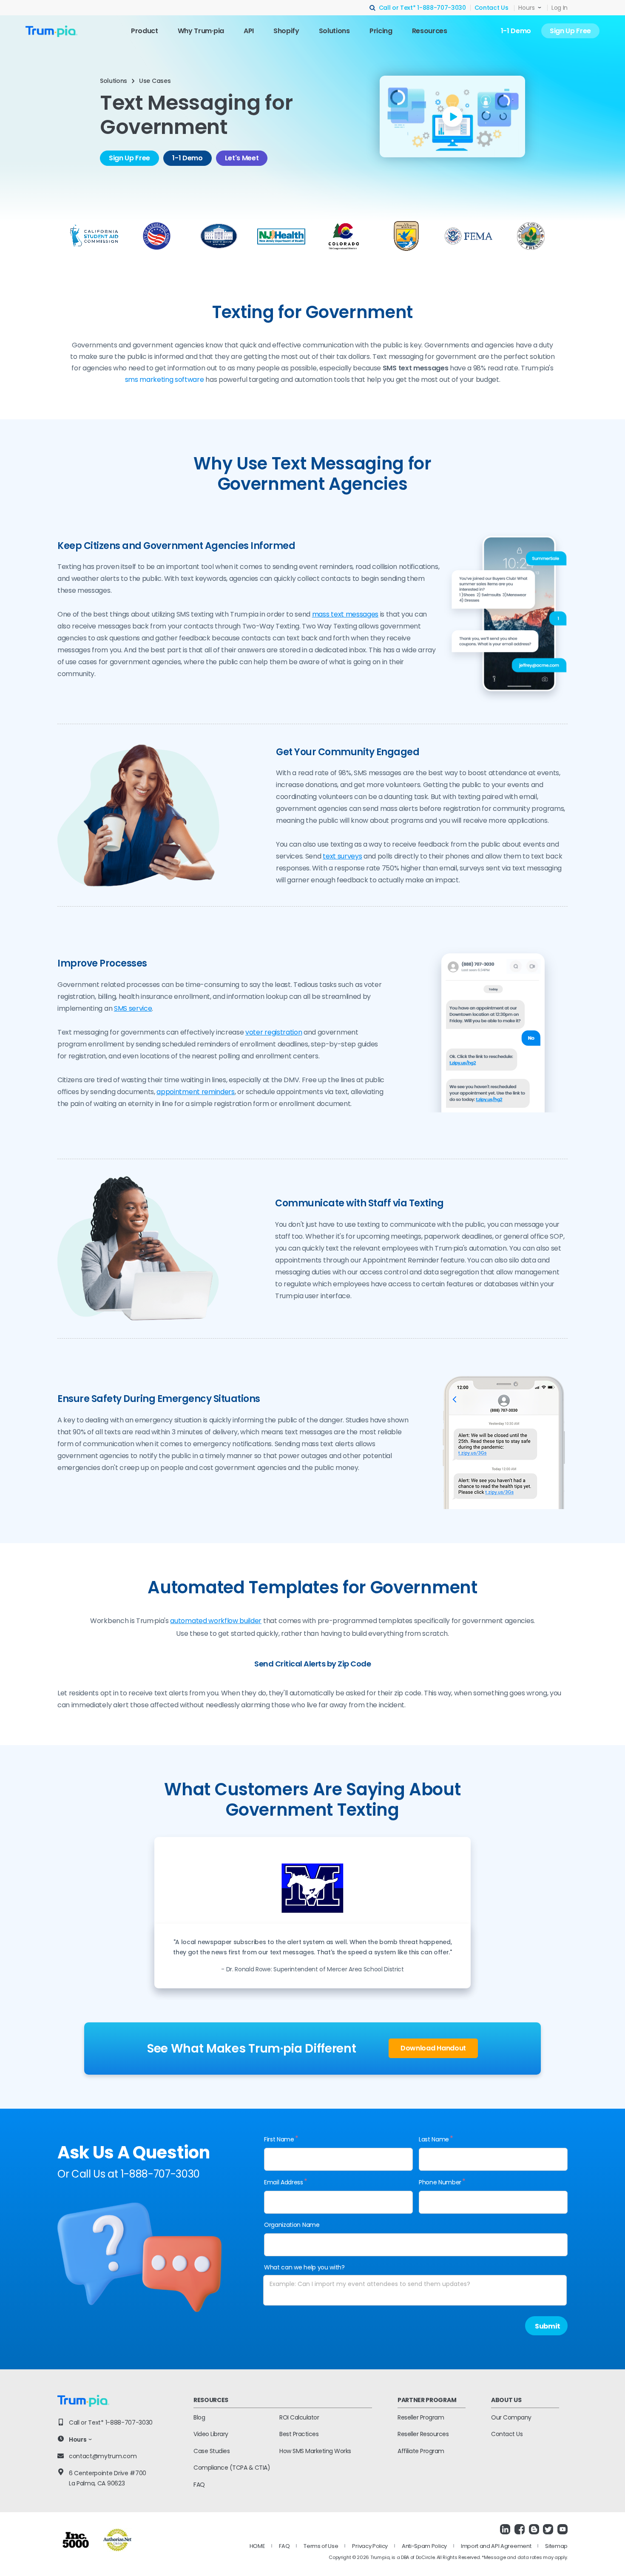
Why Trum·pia (201, 31)
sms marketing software (165, 380)
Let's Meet (242, 158)
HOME (257, 2546)
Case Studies (212, 2451)
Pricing (381, 31)
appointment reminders (195, 1092)
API (249, 31)
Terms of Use (321, 2546)
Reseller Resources (423, 2434)
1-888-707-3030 (442, 8)
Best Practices (299, 2434)
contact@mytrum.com (103, 2456)
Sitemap (556, 2546)
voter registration (274, 1032)
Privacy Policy (370, 2546)
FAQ (199, 2485)
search (373, 8)
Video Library (211, 2434)
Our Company (511, 2417)
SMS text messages (416, 368)
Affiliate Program (421, 2451)
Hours (527, 8)
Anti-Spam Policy (424, 2546)
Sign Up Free (570, 31)
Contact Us (491, 8)
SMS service (133, 1008)
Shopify (286, 31)
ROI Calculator (299, 2417)
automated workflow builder (216, 1621)
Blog (199, 2417)
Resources (430, 31)
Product (145, 31)
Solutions (334, 31)
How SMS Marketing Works (315, 2451)
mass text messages (345, 614)
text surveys (342, 856)
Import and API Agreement (496, 2546)
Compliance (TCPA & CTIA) (232, 2468)
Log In (560, 8)
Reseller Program (421, 2417)
